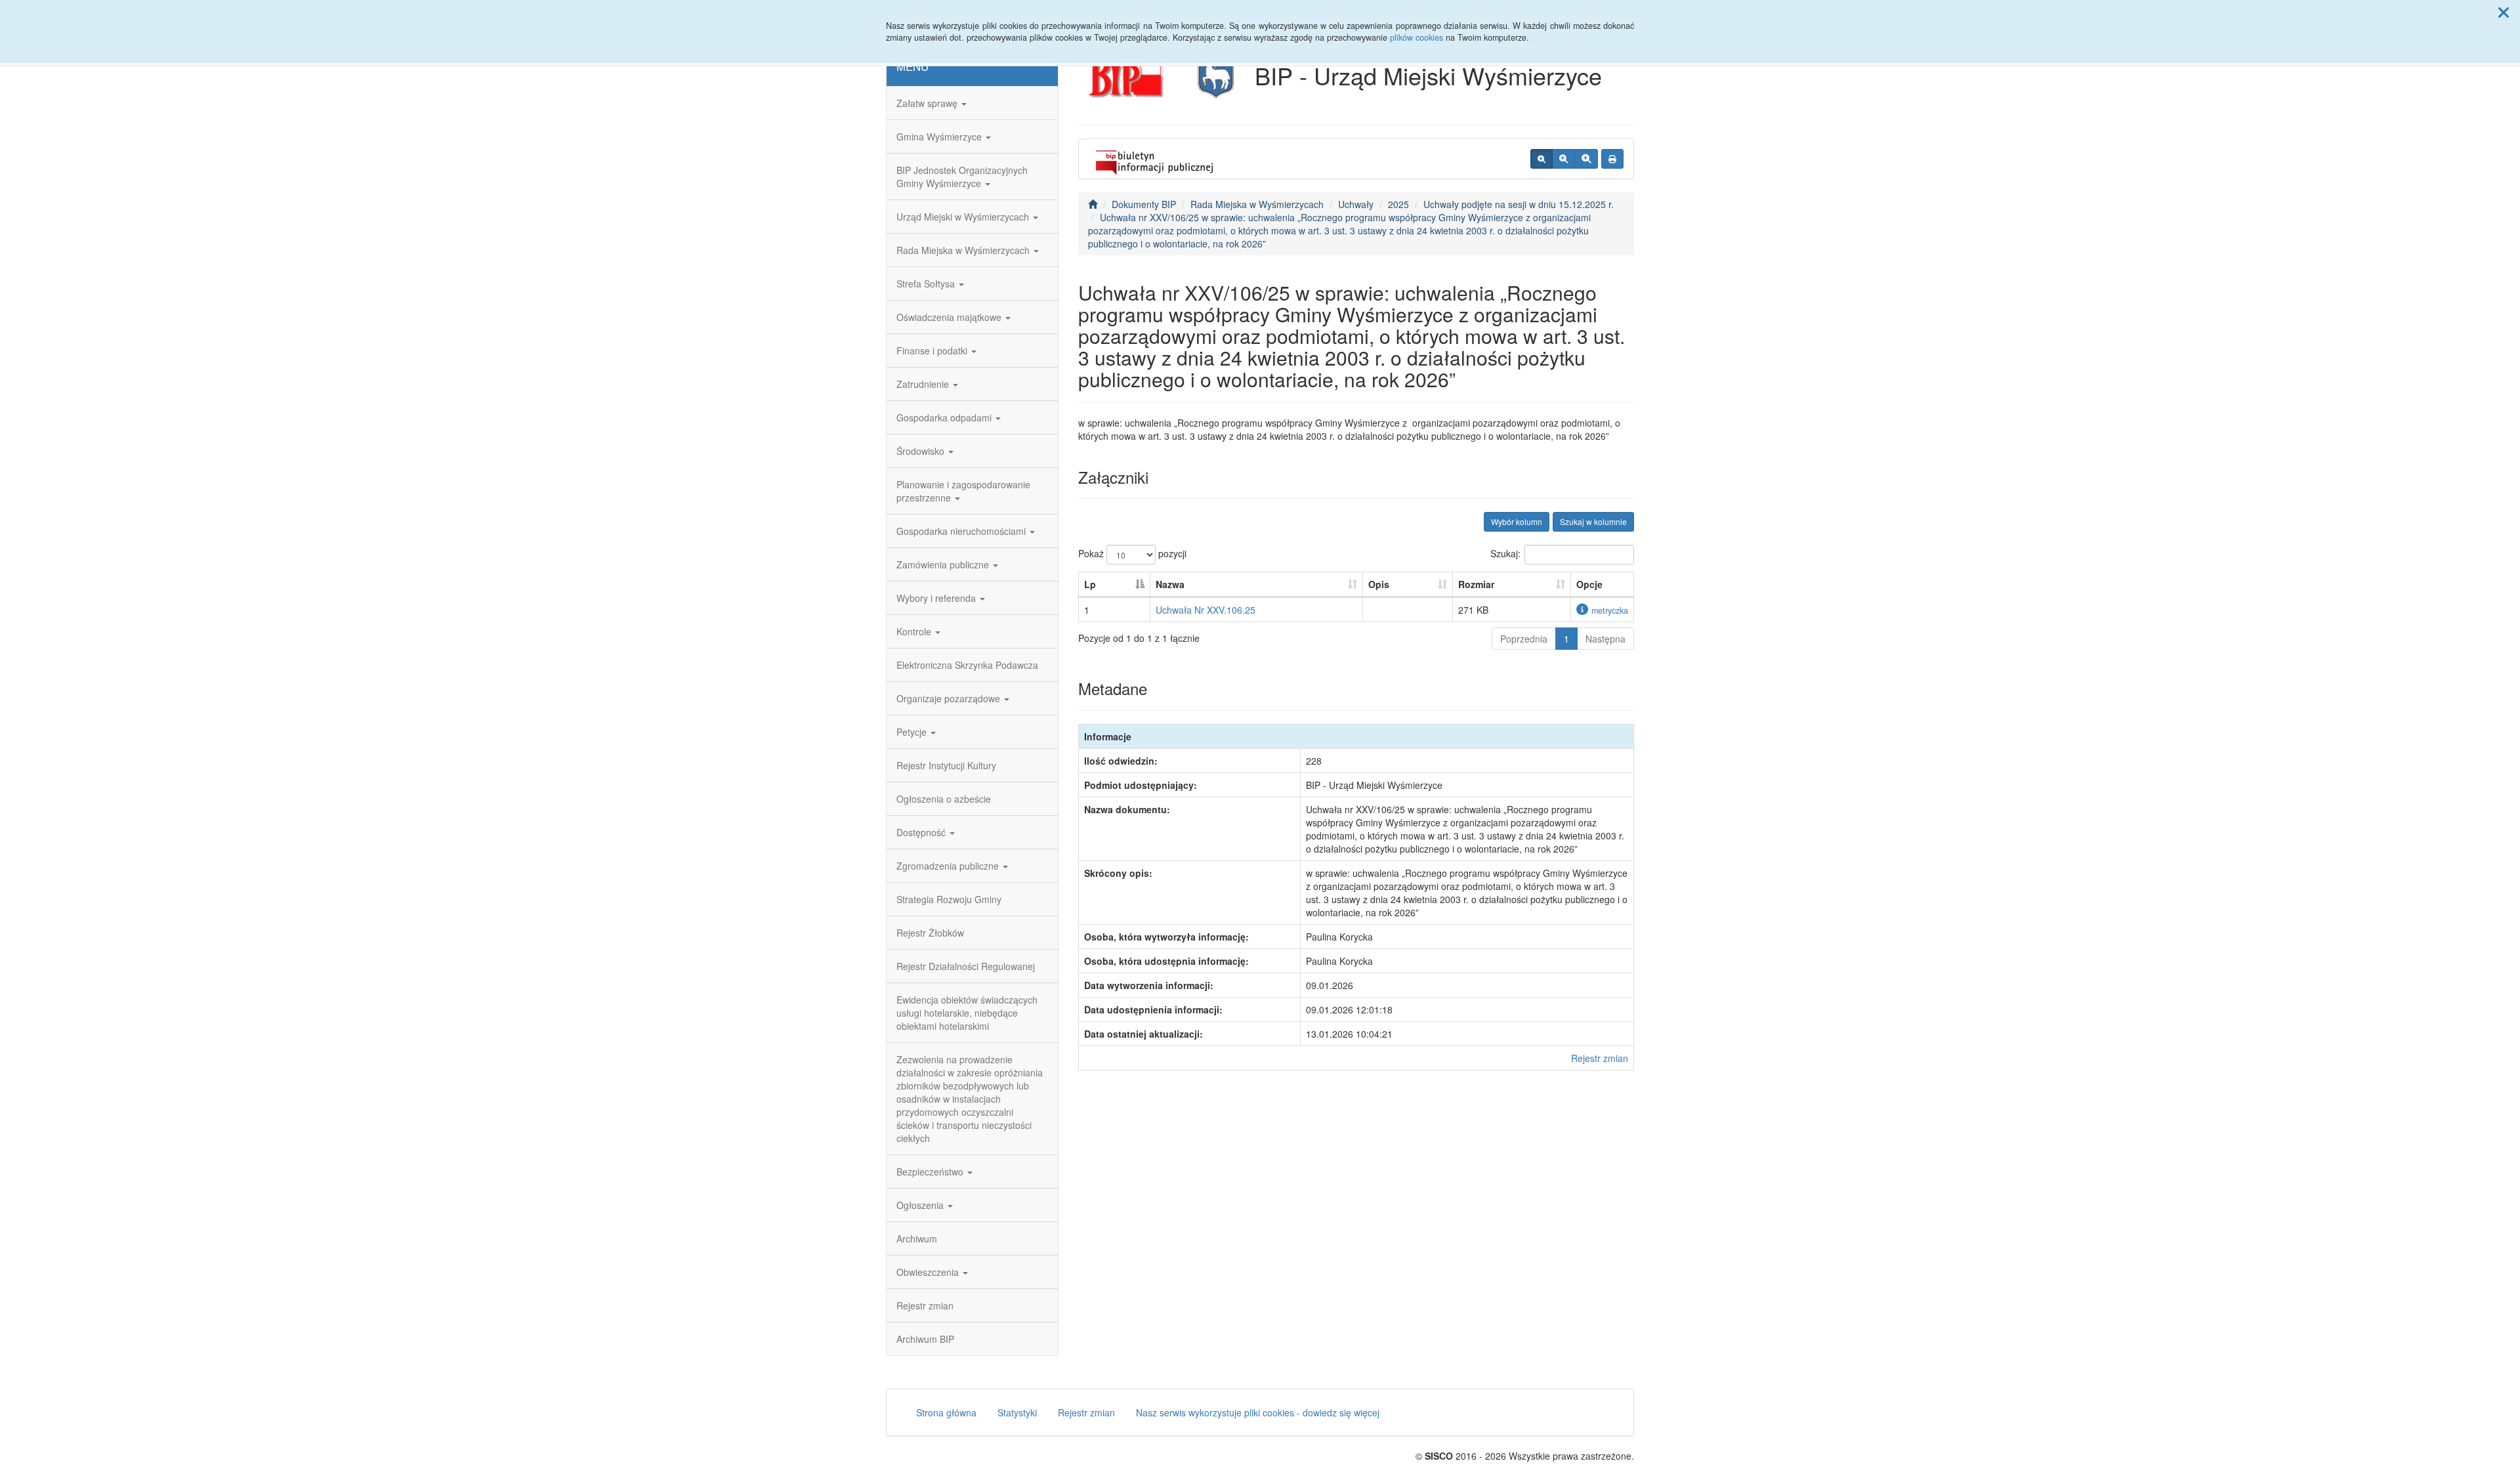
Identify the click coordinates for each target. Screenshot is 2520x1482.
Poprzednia (1524, 639)
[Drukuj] (1612, 159)
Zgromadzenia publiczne (949, 866)
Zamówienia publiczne (944, 564)
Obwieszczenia (929, 1272)
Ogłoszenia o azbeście (944, 799)
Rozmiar (1476, 584)
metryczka (1610, 610)
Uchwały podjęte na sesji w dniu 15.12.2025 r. (1519, 204)
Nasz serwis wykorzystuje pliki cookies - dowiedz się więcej (1258, 1412)
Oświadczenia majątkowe (950, 317)
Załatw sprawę (928, 103)
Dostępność (922, 832)
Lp (1090, 584)
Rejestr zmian (925, 1305)
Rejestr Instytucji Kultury (946, 765)
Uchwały (1356, 204)
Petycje (913, 732)
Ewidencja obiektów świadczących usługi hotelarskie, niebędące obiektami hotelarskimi (967, 1013)
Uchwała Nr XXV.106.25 (1206, 610)
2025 (1398, 204)
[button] (2504, 12)
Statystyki (1017, 1412)
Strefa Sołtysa (927, 284)
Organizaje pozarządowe (950, 698)
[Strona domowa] (1093, 204)
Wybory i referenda (937, 598)
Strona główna (946, 1412)
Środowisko (922, 451)
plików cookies (1417, 37)
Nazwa (1170, 584)
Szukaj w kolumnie (1593, 521)
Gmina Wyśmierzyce (940, 137)
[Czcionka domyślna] (1542, 159)
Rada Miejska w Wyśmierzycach (964, 250)
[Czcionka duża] (1586, 159)
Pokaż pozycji (1132, 553)
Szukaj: (1505, 553)
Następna (1606, 639)
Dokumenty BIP (1144, 204)
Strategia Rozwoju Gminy (949, 899)
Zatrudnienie (924, 384)
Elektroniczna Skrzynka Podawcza (967, 665)
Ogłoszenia (921, 1205)
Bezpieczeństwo (931, 1172)
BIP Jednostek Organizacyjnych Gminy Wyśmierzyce (962, 177)
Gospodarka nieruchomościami (962, 531)
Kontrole (915, 631)
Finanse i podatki (933, 350)
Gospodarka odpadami (945, 417)
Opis (1379, 584)
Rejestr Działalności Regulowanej (966, 966)
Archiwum (917, 1239)
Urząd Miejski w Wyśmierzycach (964, 217)
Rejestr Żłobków (930, 933)
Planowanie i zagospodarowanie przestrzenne (963, 491)
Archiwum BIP (925, 1339)
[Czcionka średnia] (1564, 159)
